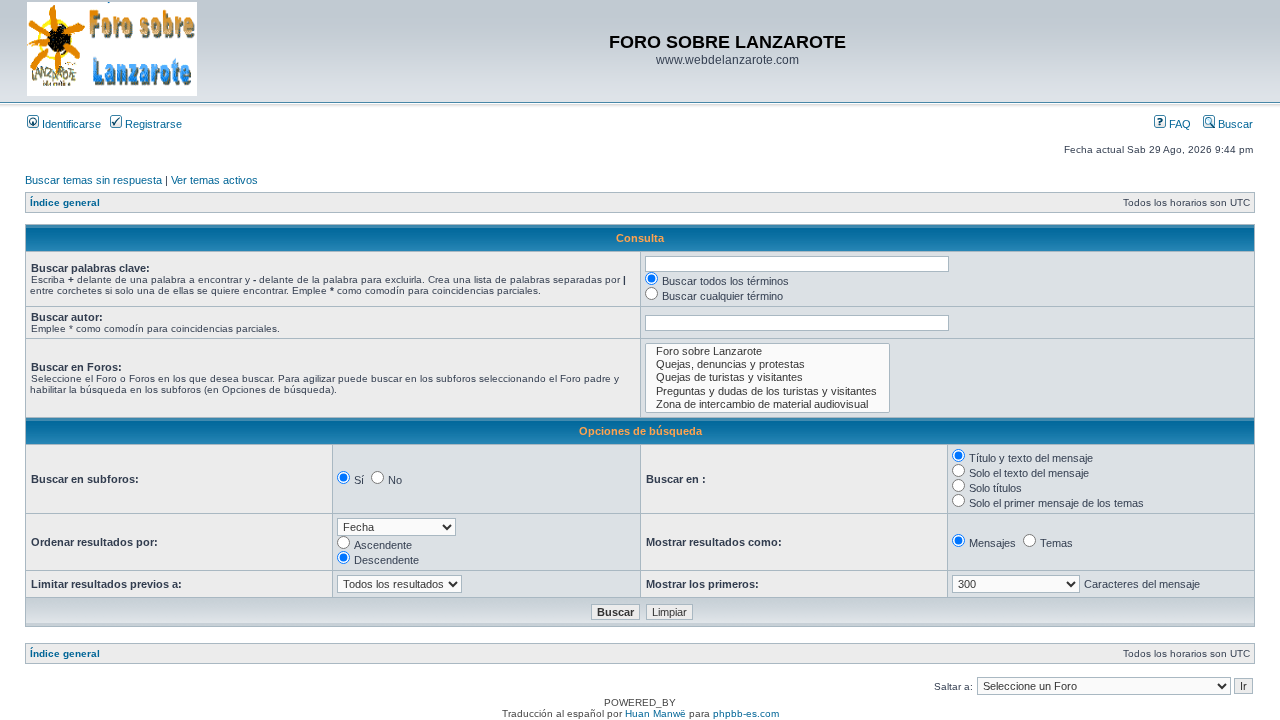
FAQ (1178, 124)
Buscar (1234, 124)
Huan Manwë (655, 713)
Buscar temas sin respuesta (93, 180)
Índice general (65, 202)
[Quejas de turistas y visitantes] (767, 377)
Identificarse (70, 124)
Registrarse (152, 124)
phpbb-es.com (746, 713)
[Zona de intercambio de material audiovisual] (767, 404)
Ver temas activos (214, 180)
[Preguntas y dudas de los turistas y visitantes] (767, 391)
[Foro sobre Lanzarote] (767, 351)
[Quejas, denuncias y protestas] (767, 364)
